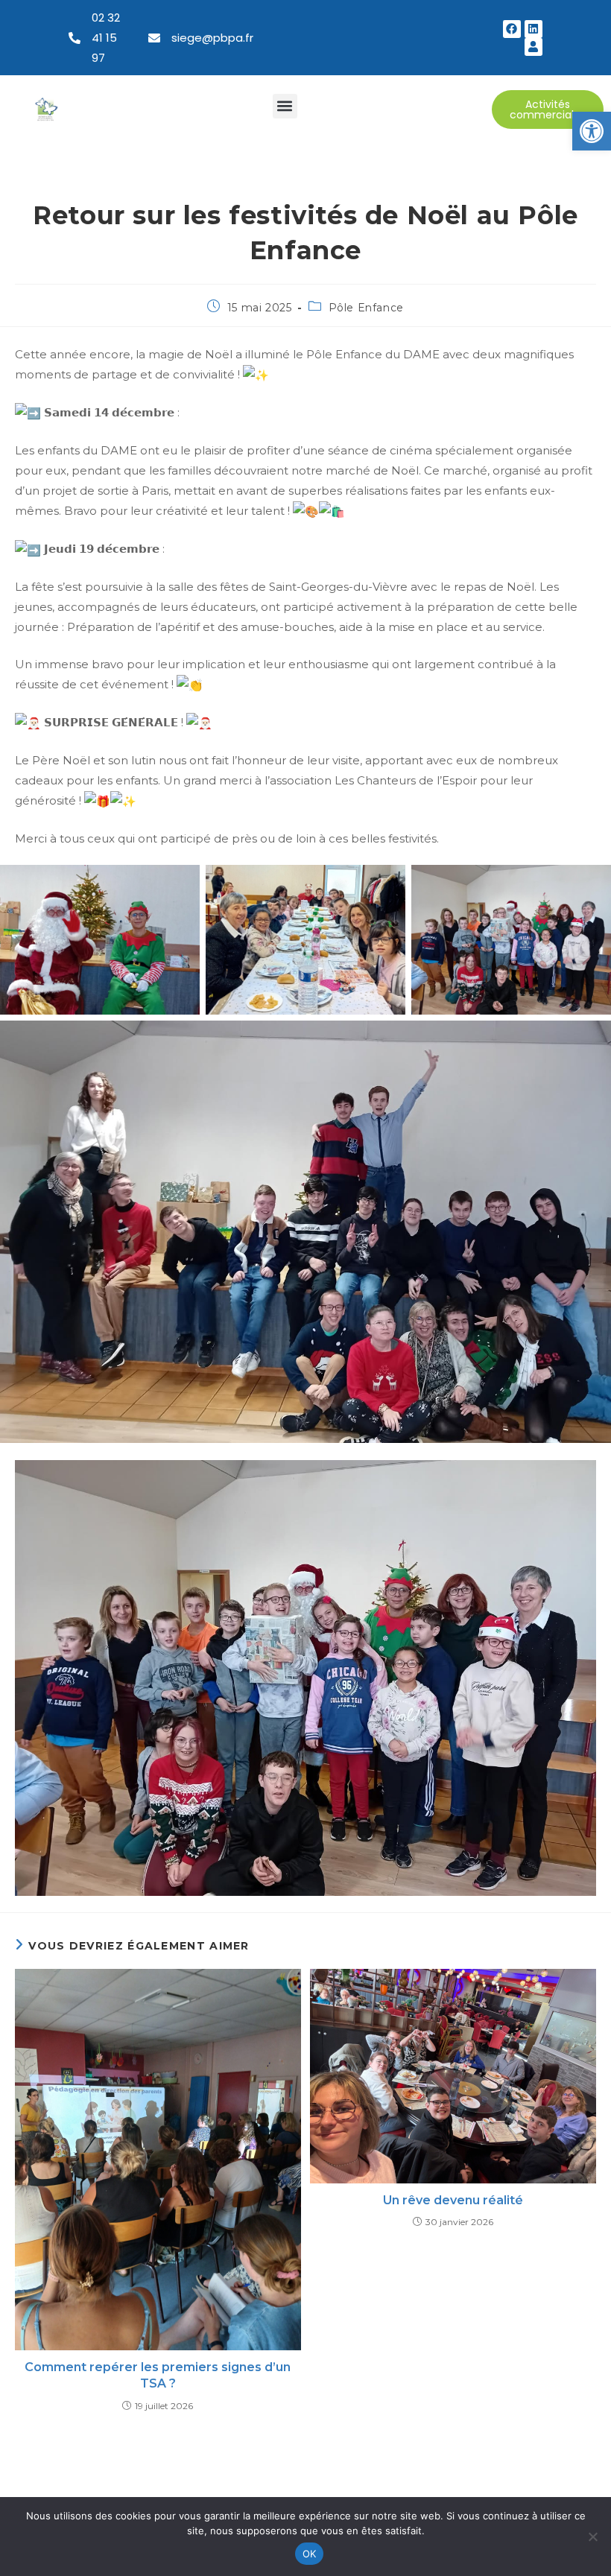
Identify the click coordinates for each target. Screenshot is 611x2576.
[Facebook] (512, 29)
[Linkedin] (534, 29)
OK (310, 2554)
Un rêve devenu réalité (453, 2200)
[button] (592, 131)
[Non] (592, 2537)
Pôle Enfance (366, 308)
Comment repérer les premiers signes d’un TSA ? (158, 2375)
